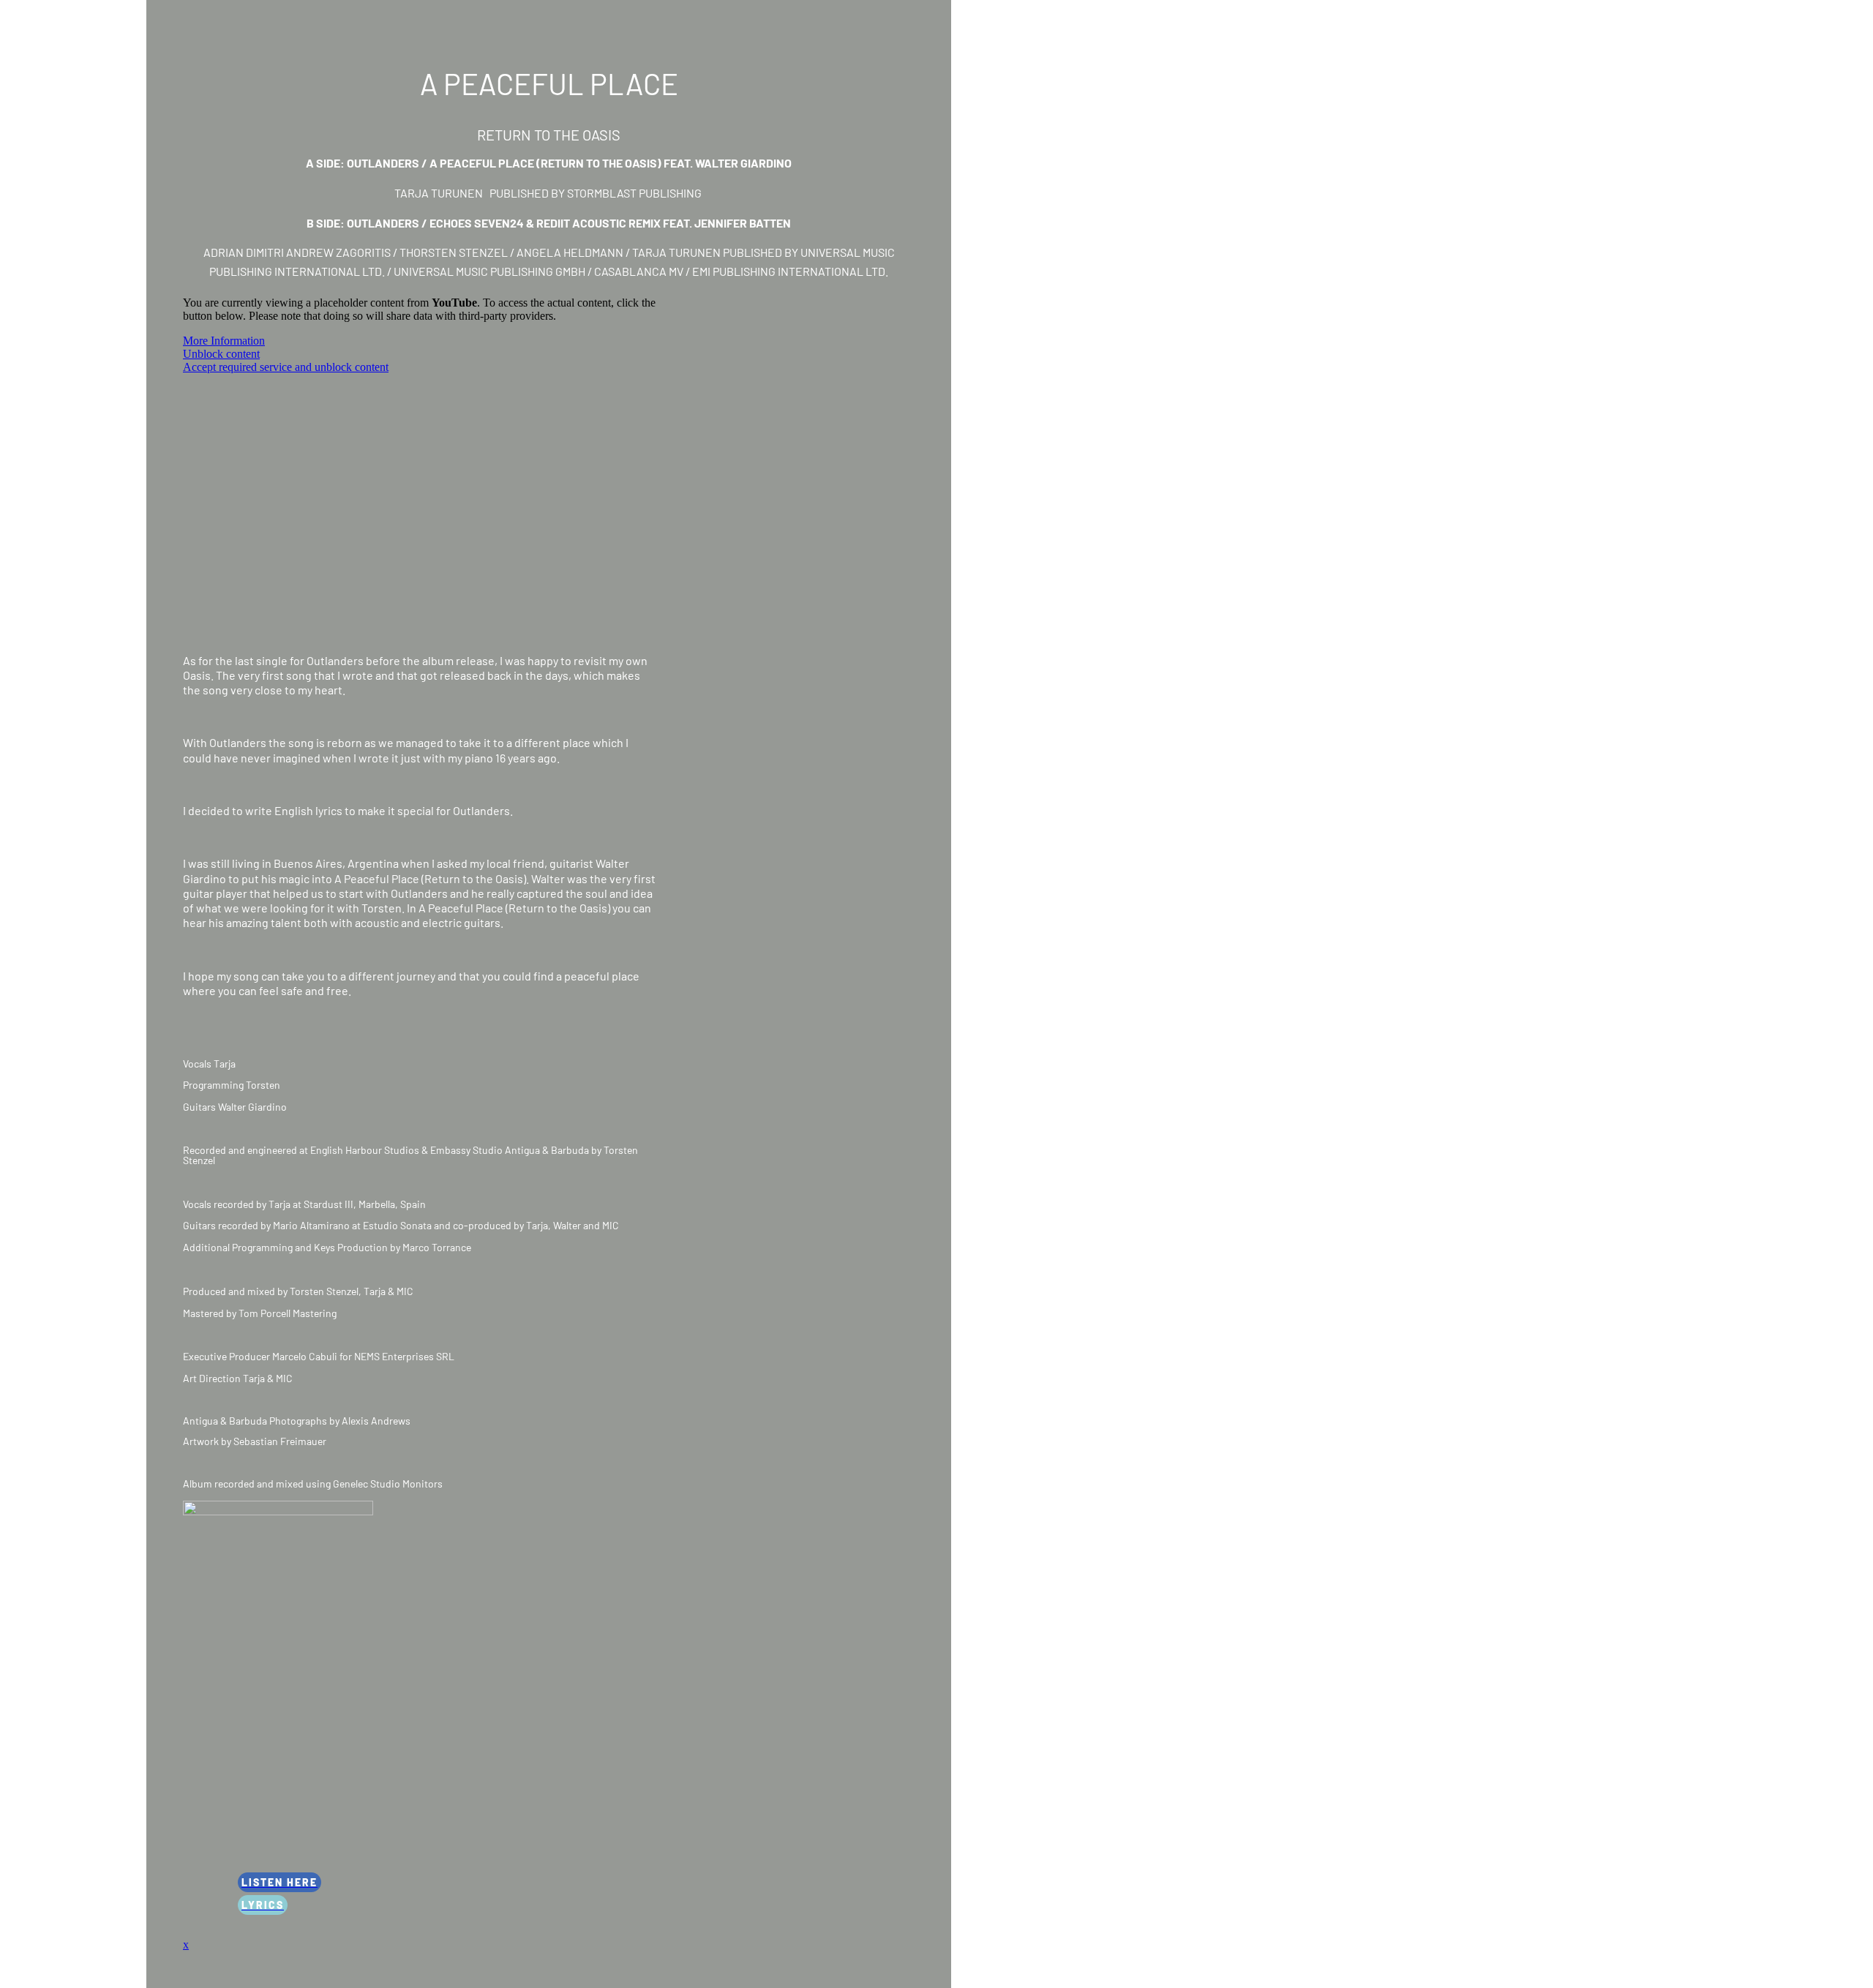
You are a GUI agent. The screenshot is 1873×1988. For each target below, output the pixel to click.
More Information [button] (224, 341)
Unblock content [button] (221, 354)
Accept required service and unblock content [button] (286, 367)
